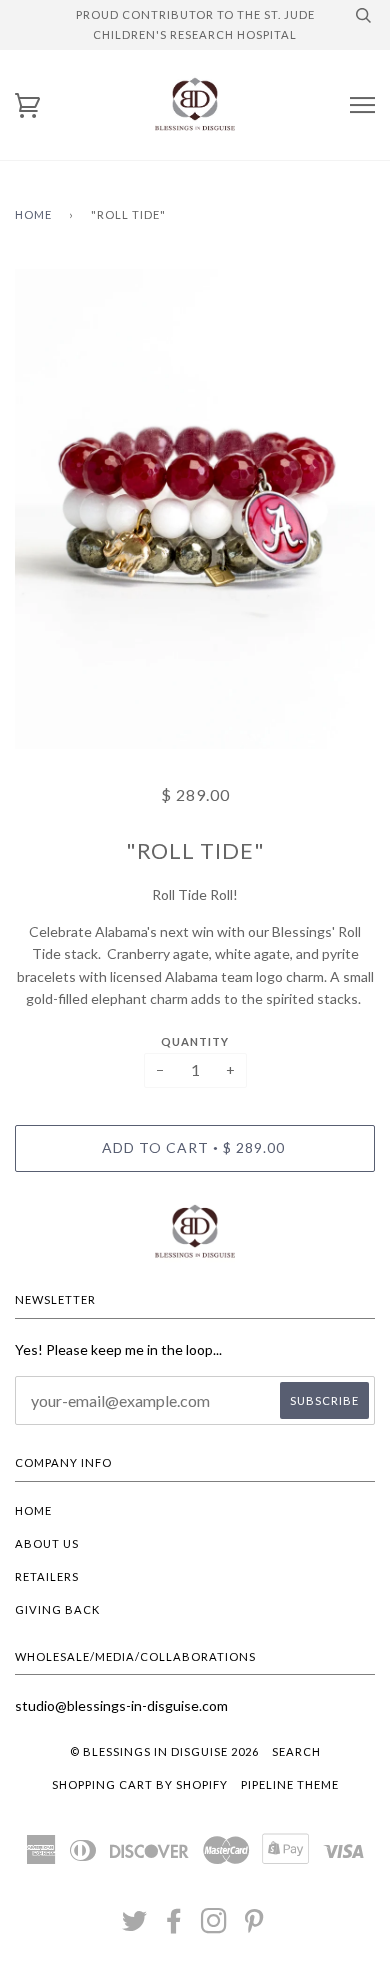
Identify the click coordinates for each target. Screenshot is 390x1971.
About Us (47, 1543)
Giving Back (57, 1609)
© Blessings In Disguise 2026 (164, 1751)
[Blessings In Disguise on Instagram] (214, 1926)
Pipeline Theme (290, 1784)
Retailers (47, 1576)
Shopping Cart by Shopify (140, 1784)
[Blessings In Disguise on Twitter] (135, 1926)
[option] (195, 509)
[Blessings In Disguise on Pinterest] (254, 1926)
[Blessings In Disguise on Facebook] (174, 1926)
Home (33, 214)
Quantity (195, 1041)
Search (296, 1751)
